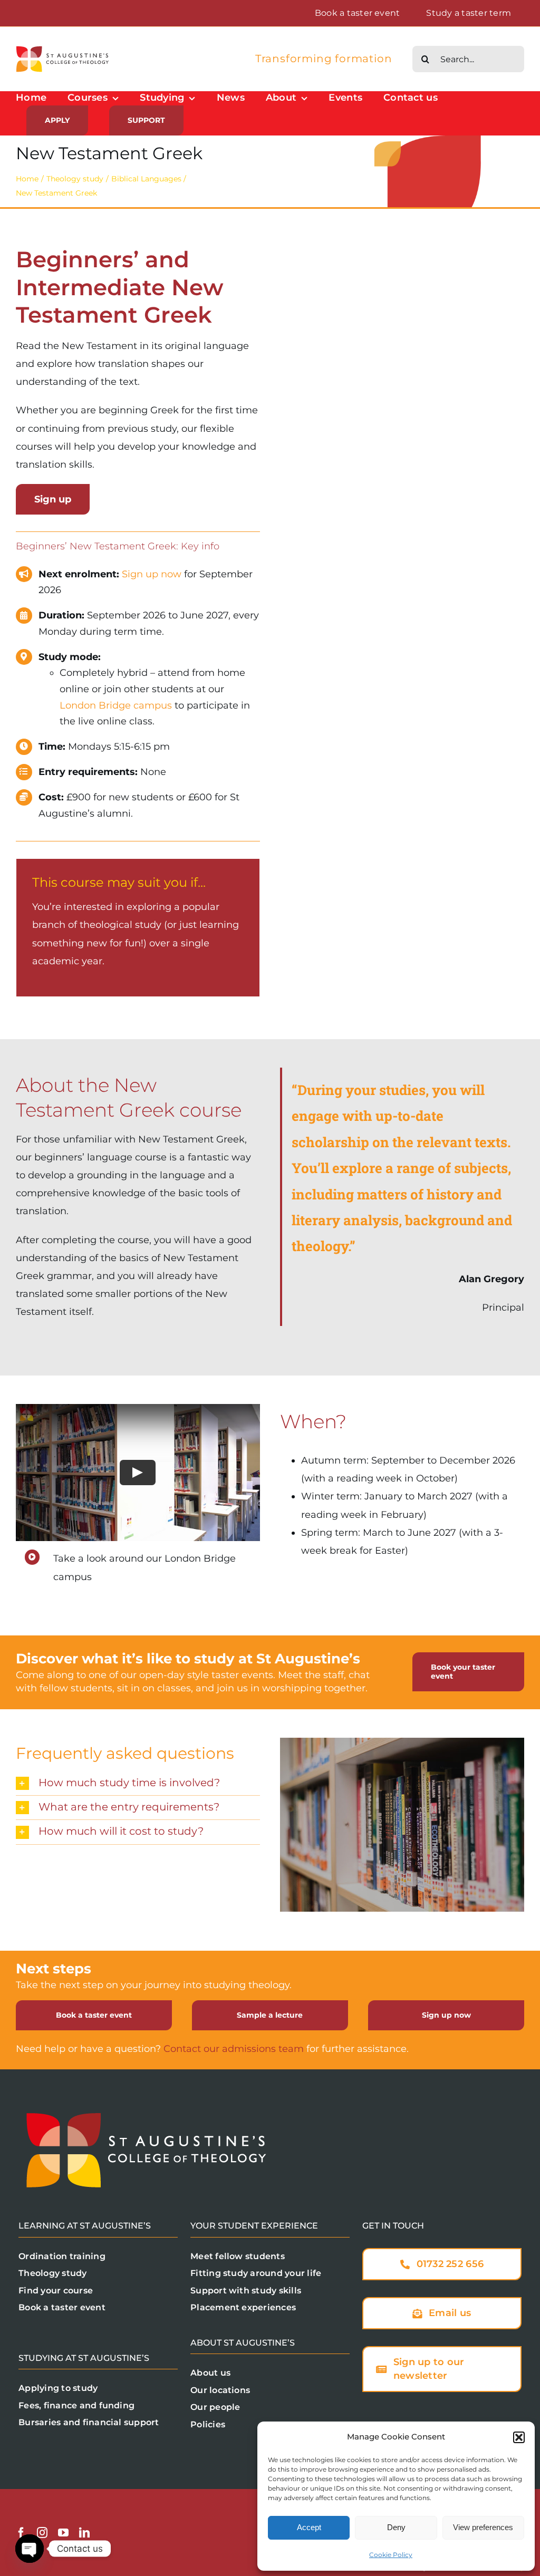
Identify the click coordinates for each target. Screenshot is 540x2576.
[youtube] (63, 2533)
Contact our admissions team (234, 2049)
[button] (519, 2437)
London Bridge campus (116, 705)
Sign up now (152, 574)
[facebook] (21, 2533)
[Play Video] (138, 1473)
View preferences (483, 2527)
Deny (396, 2527)
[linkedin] (84, 2533)
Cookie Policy (391, 2555)
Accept (309, 2527)
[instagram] (42, 2533)
